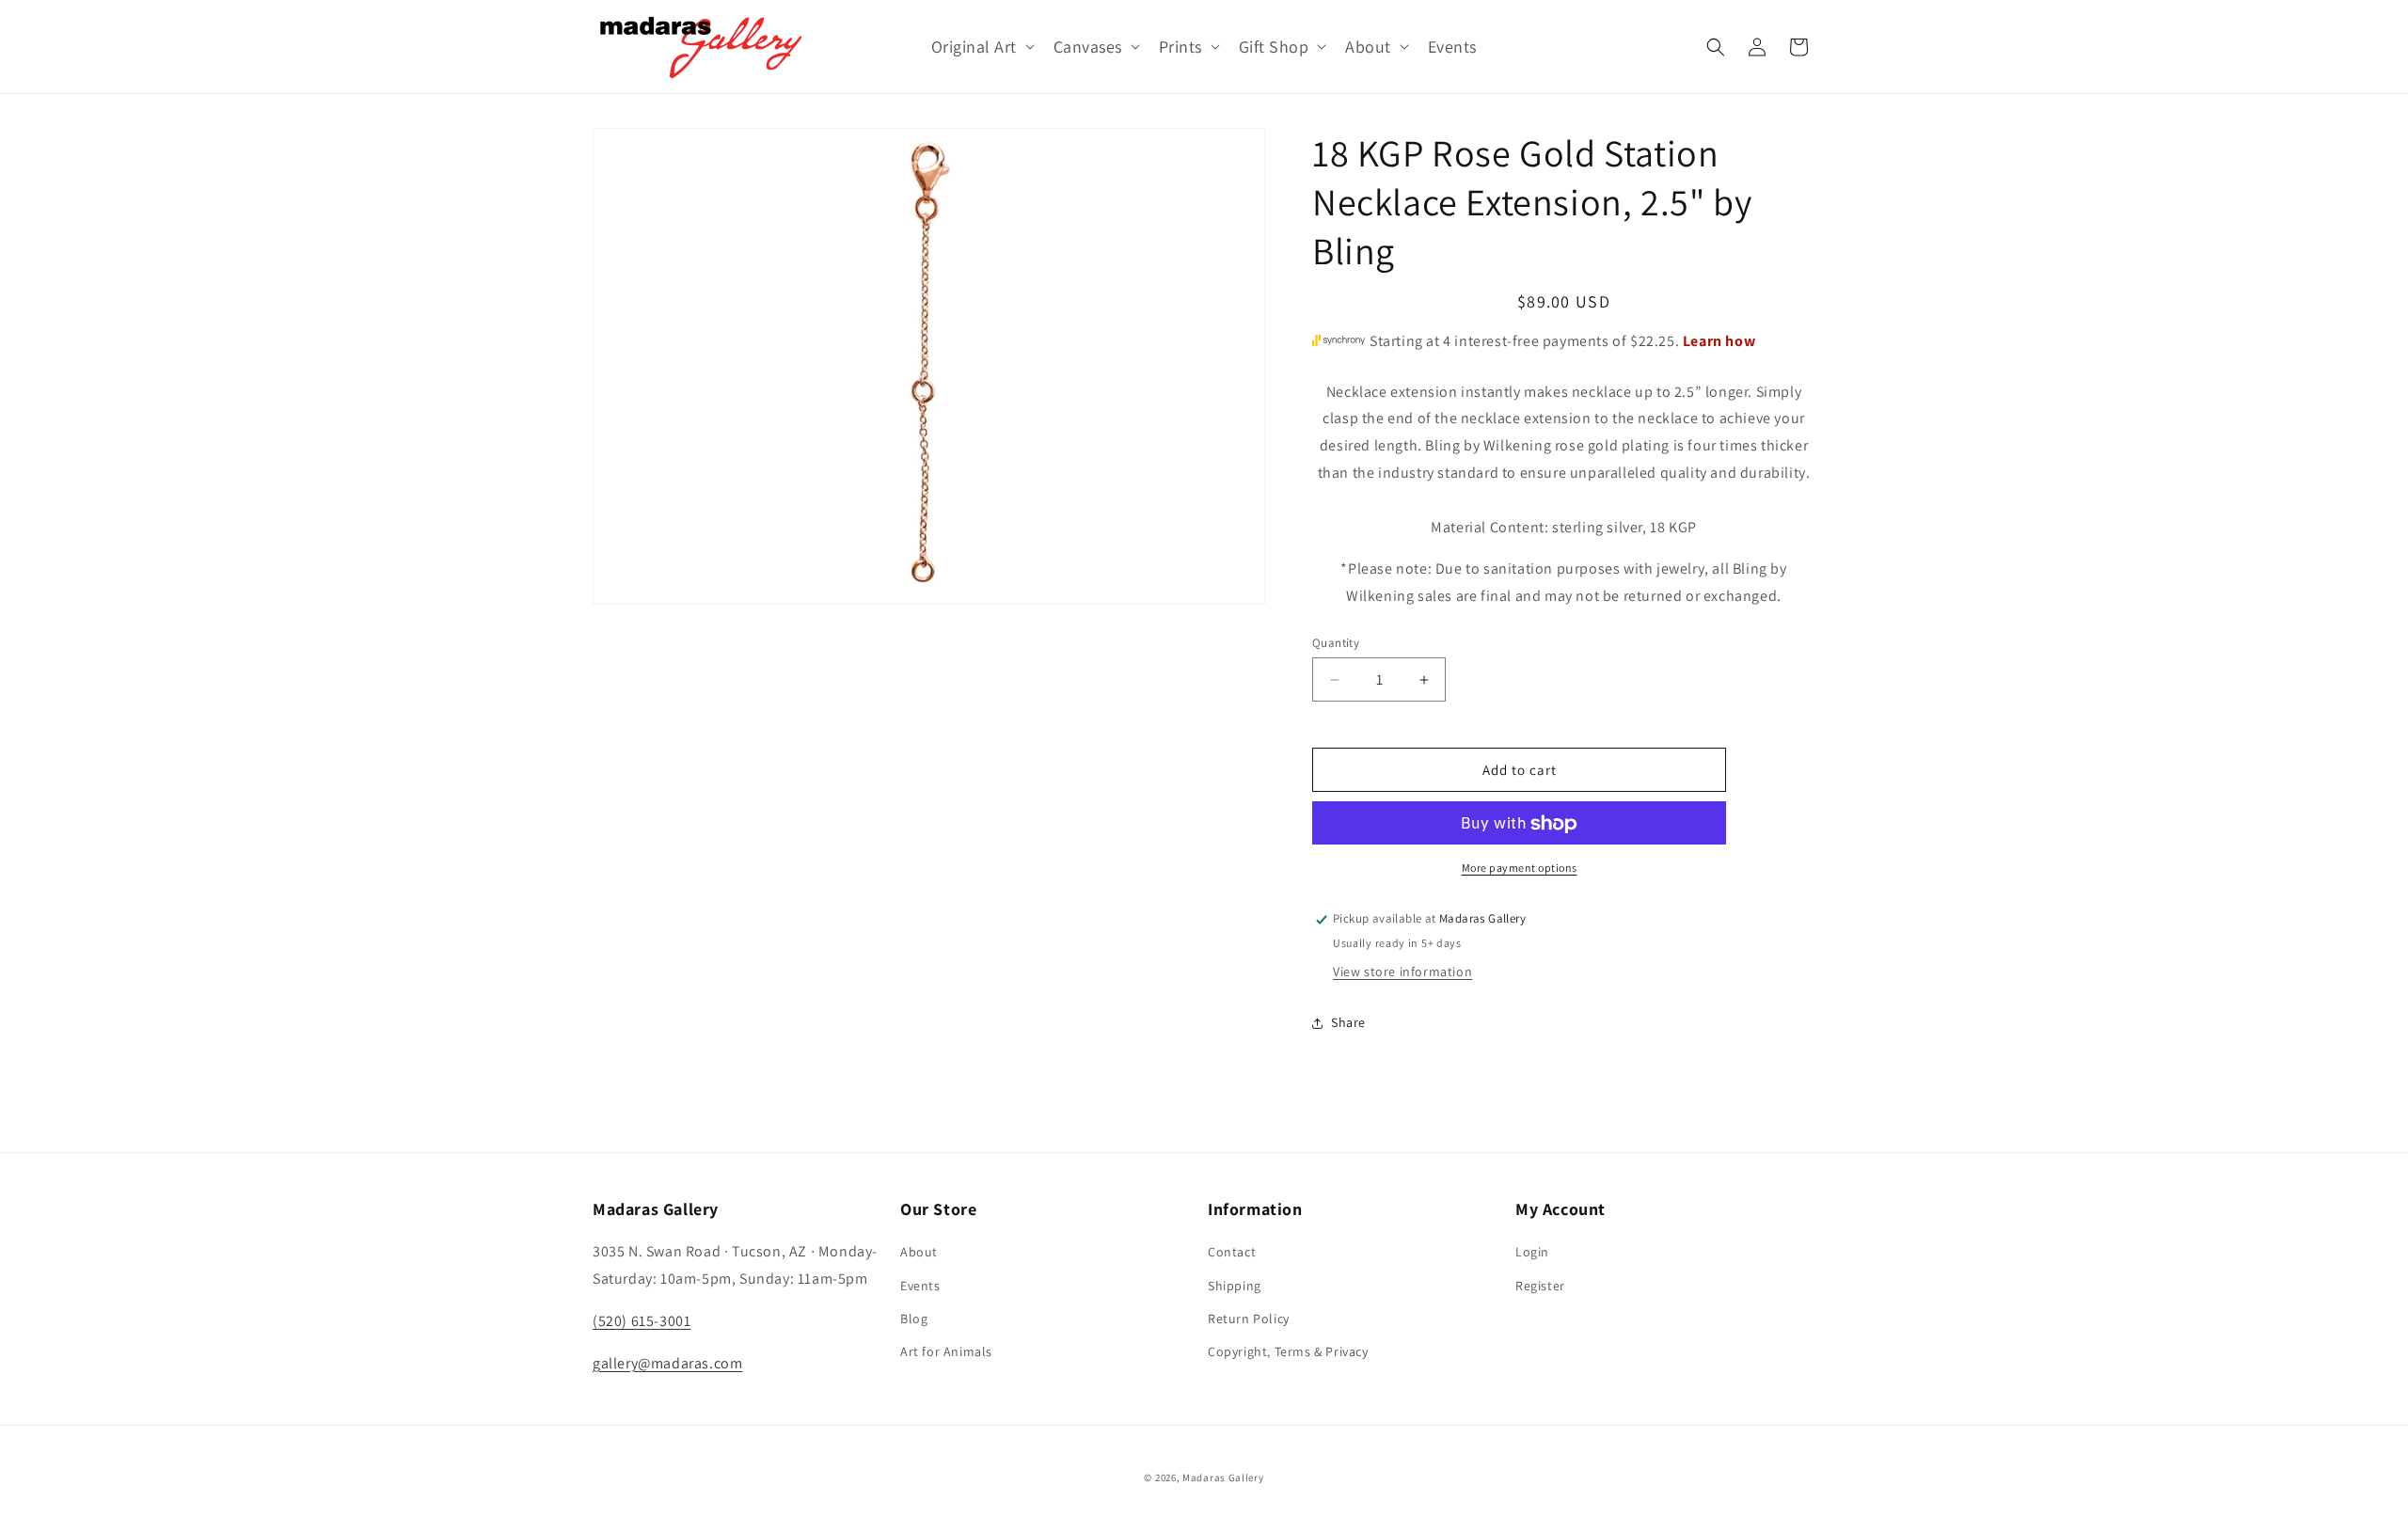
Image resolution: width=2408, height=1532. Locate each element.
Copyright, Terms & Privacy (1288, 1351)
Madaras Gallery (1223, 1477)
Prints (1180, 47)
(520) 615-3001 (642, 1321)
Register (1540, 1286)
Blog (914, 1319)
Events (920, 1286)
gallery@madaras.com (667, 1363)
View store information (1402, 972)
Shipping (1235, 1286)
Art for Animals (946, 1351)
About (1368, 47)
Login (1532, 1252)
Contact (1232, 1252)
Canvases (1088, 47)
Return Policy (1249, 1319)
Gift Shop (1274, 47)
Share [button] (1348, 1022)
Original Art (974, 47)
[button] (981, 47)
